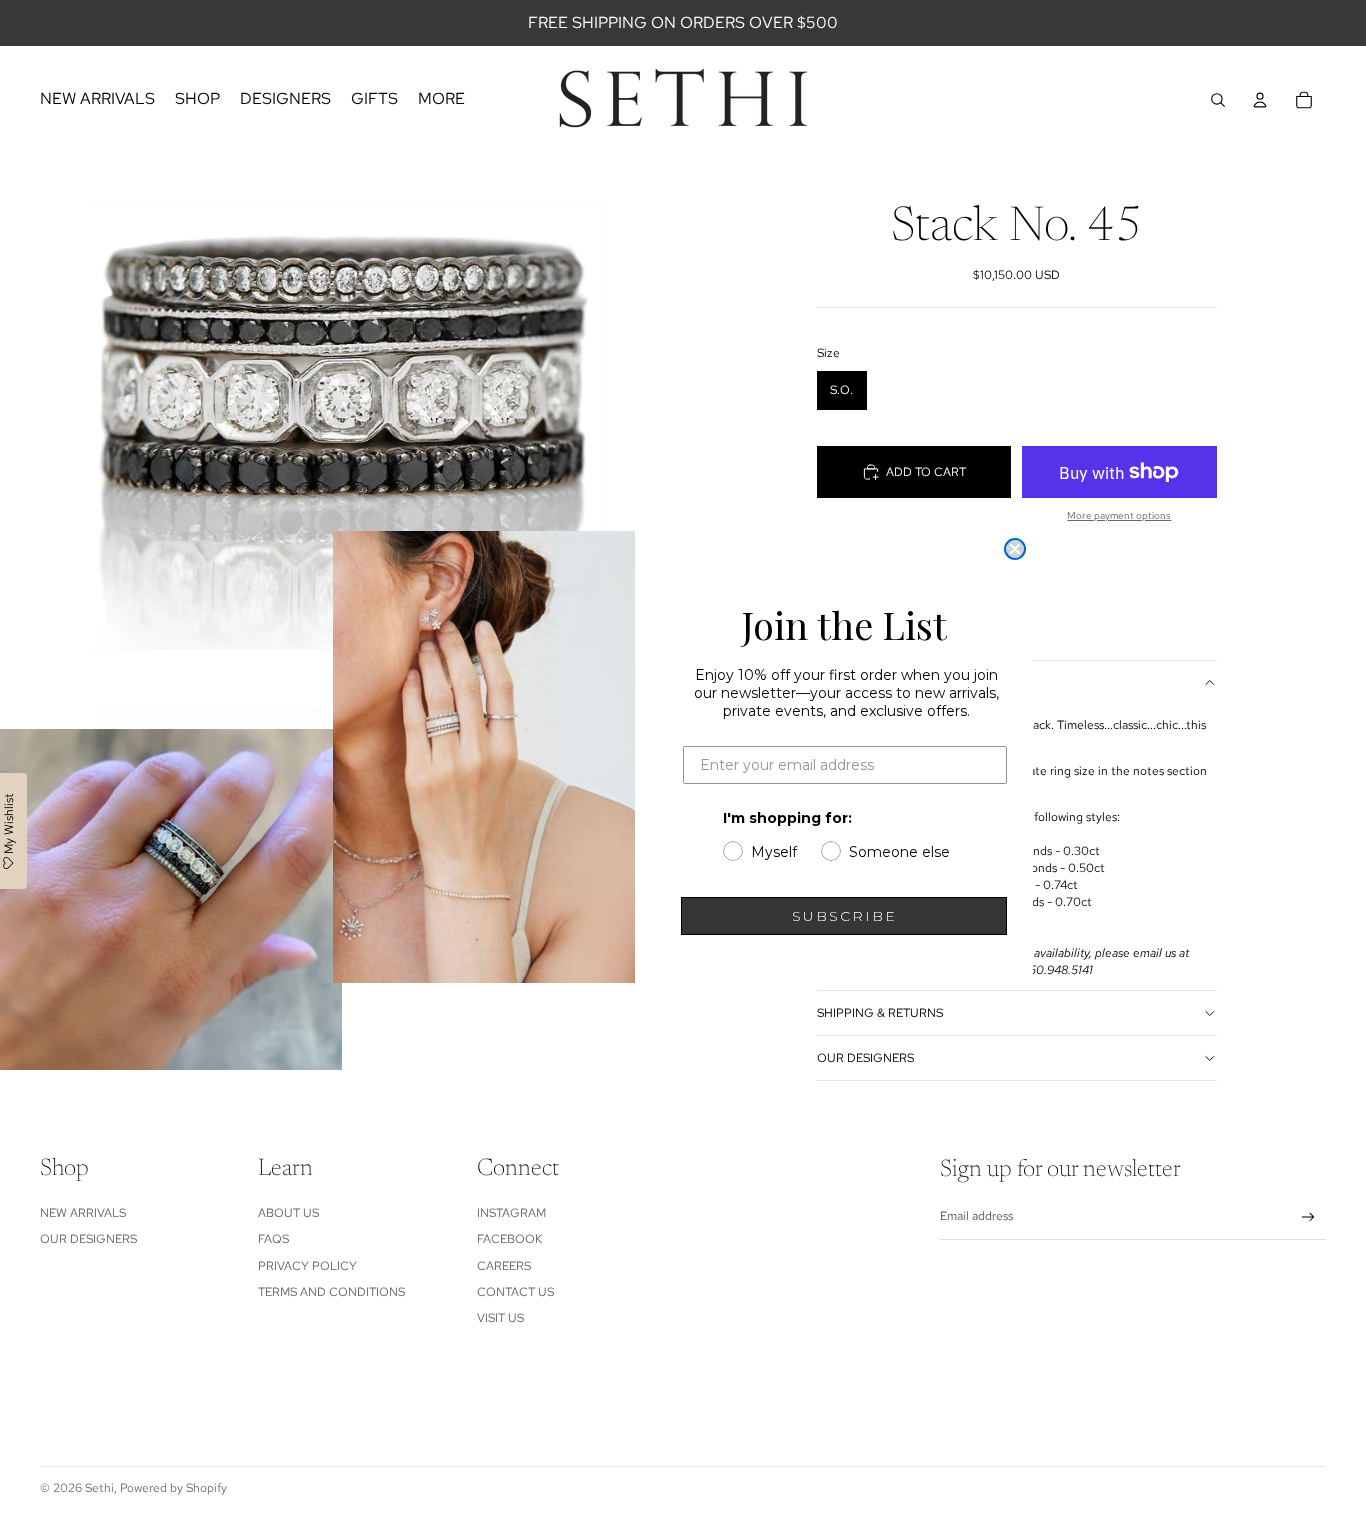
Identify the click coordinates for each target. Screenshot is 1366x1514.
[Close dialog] (1015, 549)
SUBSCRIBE (844, 916)
